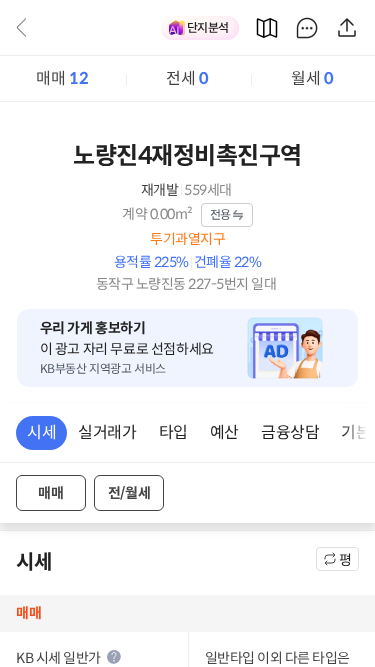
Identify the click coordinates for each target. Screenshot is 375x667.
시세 (41, 432)
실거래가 (107, 432)
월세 (312, 78)
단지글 (307, 28)
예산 (224, 432)
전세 (187, 78)
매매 (62, 78)
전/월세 (129, 493)
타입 (173, 432)
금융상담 (290, 432)
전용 (220, 214)
